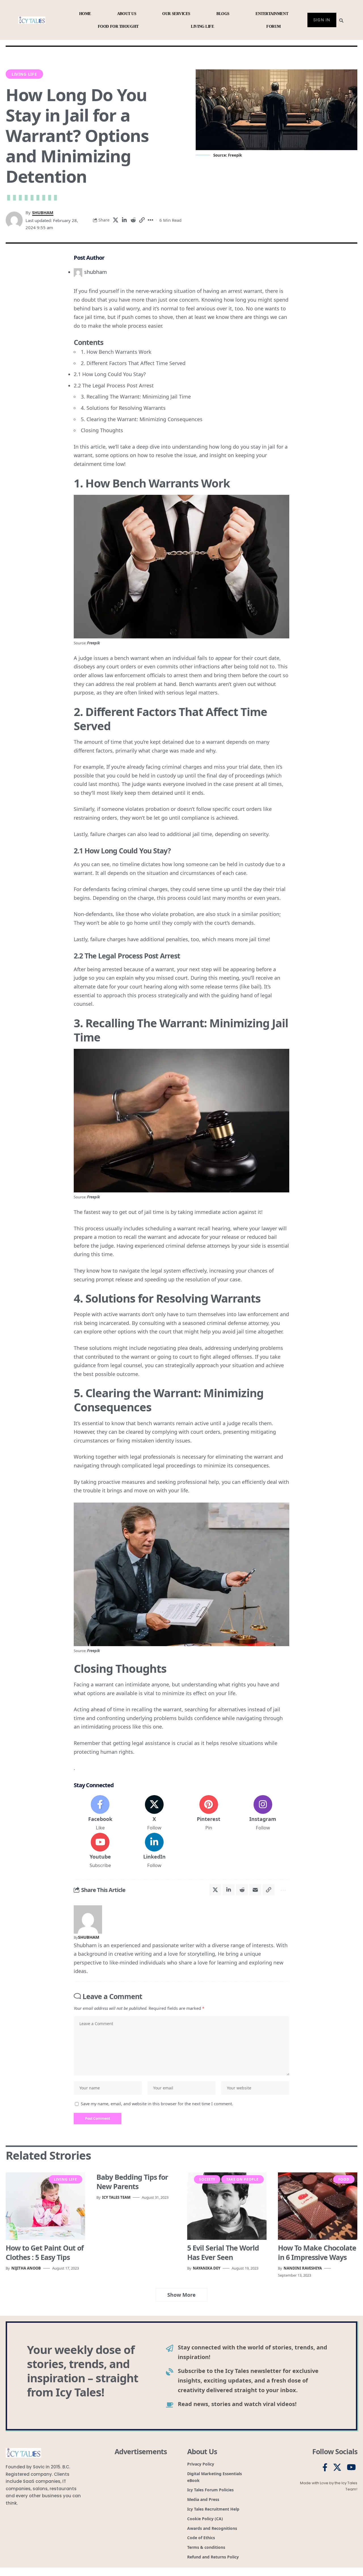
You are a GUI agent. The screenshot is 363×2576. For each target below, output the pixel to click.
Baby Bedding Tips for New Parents (132, 2182)
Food (344, 2179)
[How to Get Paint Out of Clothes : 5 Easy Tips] (45, 2206)
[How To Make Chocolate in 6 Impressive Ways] (318, 2206)
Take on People (242, 2179)
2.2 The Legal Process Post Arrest (114, 385)
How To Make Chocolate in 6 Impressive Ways (317, 2252)
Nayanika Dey (207, 2268)
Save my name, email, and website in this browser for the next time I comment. (157, 2104)
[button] (142, 220)
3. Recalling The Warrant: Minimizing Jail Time (136, 397)
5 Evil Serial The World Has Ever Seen (223, 2252)
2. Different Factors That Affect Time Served (133, 363)
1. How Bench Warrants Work (116, 352)
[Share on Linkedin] (124, 220)
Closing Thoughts (102, 430)
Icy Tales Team (116, 2197)
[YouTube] (351, 2468)
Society (207, 2179)
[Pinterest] (209, 1813)
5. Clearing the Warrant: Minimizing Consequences (142, 419)
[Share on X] (115, 220)
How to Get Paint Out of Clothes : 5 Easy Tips (45, 2252)
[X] (154, 1813)
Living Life (24, 74)
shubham (43, 212)
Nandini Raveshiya (303, 2268)
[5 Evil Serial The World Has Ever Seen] (227, 2206)
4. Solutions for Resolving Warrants (123, 408)
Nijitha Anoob (26, 2268)
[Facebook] (100, 1813)
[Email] (255, 1890)
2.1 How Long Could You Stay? (110, 374)
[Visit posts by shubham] (88, 1919)
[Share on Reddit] (133, 220)
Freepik (93, 643)
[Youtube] (100, 1851)
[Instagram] (263, 1813)
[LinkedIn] (154, 1851)
